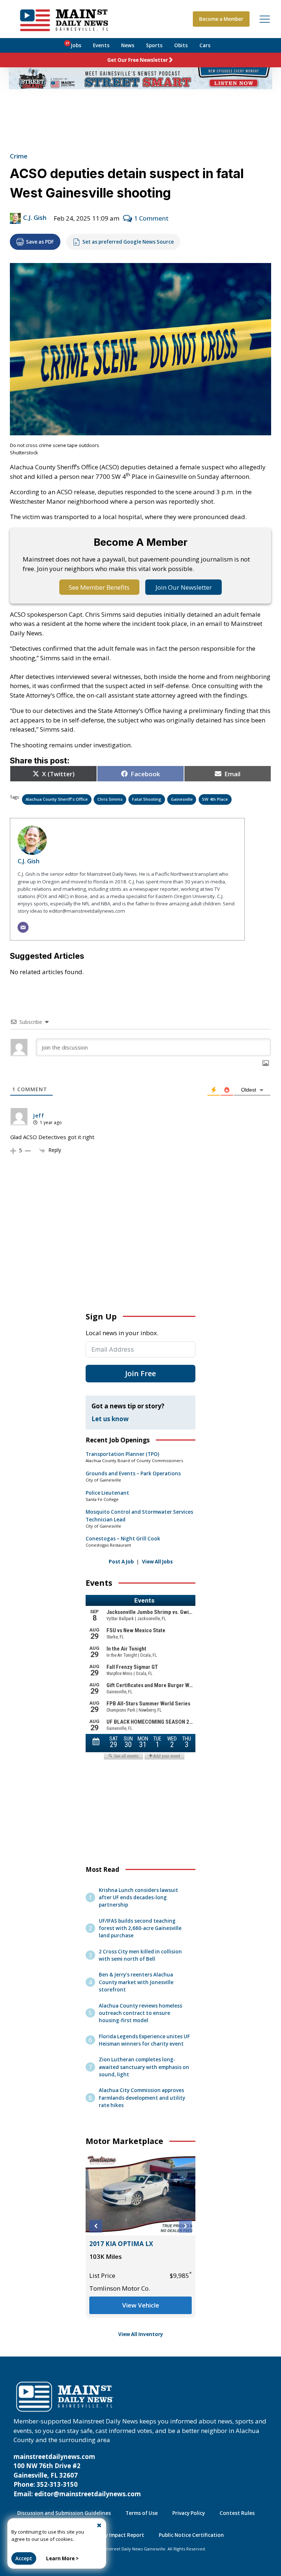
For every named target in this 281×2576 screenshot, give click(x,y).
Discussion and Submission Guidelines (64, 2513)
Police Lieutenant (107, 1493)
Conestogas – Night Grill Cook (123, 1539)
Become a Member (221, 19)
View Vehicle (141, 2305)
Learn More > (62, 2558)
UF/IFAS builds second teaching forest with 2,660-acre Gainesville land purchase (140, 1928)
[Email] (23, 927)
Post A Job (121, 1562)
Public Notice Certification (191, 2535)
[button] (96, 2226)
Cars (205, 45)
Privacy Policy (189, 2513)
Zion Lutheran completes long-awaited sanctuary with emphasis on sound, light (144, 2067)
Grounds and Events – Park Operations (133, 1473)
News (128, 45)
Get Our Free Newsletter (138, 60)
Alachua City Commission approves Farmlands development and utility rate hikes (142, 2098)
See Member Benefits (99, 587)
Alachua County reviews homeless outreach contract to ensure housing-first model (140, 2013)
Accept (24, 2558)
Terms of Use (142, 2513)
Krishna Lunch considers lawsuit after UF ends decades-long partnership (138, 1897)
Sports (154, 45)
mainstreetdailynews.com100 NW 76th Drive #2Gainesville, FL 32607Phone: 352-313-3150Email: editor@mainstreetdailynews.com (77, 2475)
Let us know (110, 1419)
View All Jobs (157, 1562)
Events (101, 45)
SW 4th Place (215, 799)
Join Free (140, 1373)
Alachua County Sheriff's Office (57, 799)
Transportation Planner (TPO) (122, 1454)
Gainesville (182, 799)
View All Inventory (141, 2334)
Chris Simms (110, 799)
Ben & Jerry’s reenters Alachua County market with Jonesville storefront (136, 1982)
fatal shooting (147, 799)
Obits (181, 45)
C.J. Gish (35, 217)
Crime (19, 156)
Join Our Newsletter (184, 587)
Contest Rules (237, 2513)
